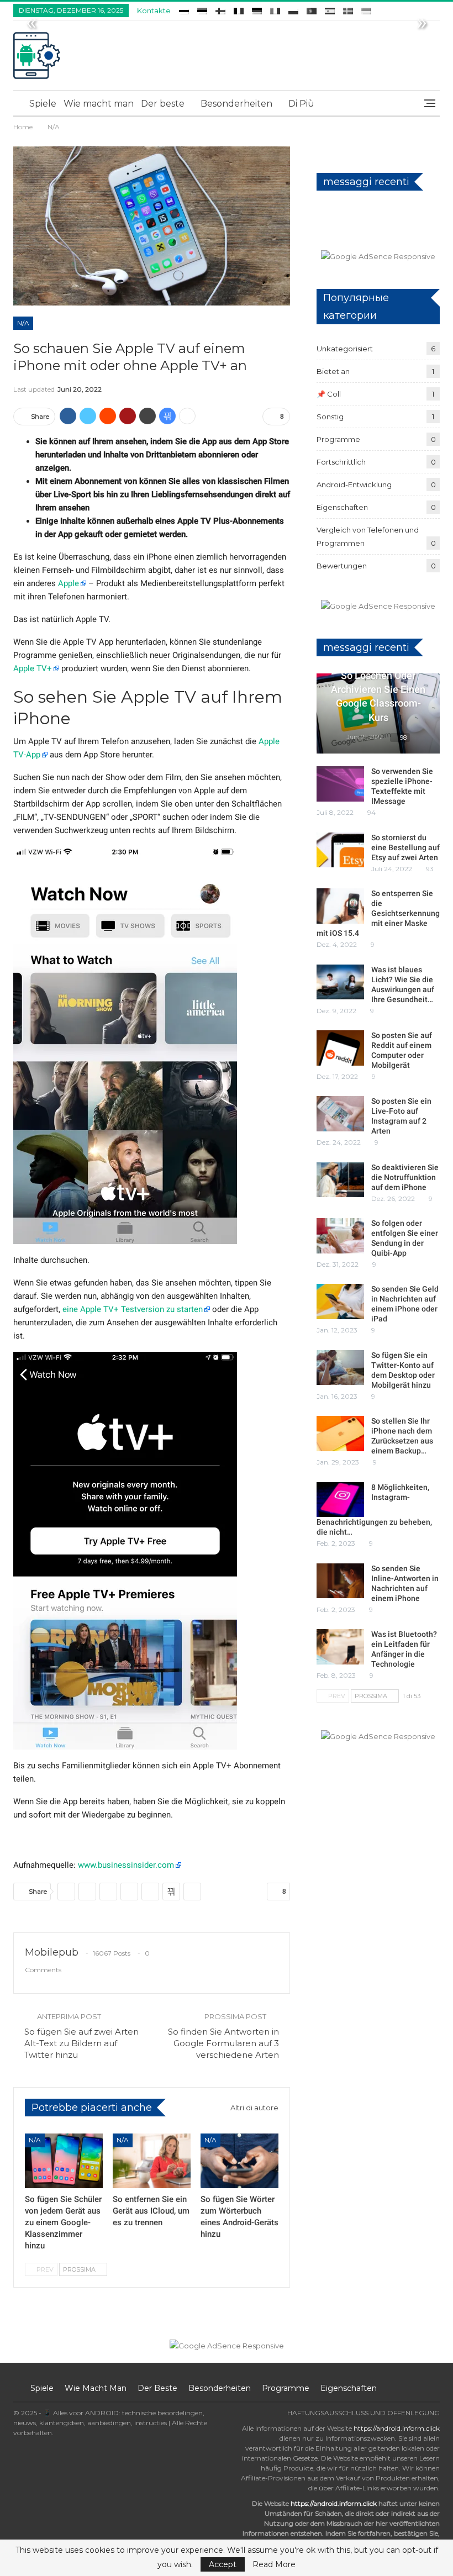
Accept (223, 2564)
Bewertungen (342, 566)
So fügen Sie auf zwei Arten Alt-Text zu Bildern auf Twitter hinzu (81, 2043)
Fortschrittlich (341, 462)
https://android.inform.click (397, 2428)
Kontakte (154, 10)
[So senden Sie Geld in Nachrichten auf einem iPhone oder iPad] (340, 1302)
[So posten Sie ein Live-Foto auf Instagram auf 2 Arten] (340, 1114)
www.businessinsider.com (126, 1865)
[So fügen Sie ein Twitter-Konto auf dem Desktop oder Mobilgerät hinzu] (340, 1368)
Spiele (43, 104)
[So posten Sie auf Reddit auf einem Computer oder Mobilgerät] (340, 1048)
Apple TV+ (33, 668)
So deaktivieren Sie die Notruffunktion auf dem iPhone (405, 1177)
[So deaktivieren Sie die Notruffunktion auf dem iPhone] (340, 1180)
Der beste (163, 104)
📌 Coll (329, 394)
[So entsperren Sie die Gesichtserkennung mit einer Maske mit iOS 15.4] (340, 906)
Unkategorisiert (345, 349)
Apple (69, 583)
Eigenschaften (342, 507)
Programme (338, 439)
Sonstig (330, 417)
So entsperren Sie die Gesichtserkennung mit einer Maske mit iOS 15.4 (378, 913)
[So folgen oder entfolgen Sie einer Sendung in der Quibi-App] (340, 1236)
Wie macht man (99, 104)
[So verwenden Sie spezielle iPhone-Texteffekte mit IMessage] (340, 784)
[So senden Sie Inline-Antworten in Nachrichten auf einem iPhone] (340, 1581)
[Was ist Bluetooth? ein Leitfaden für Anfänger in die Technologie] (340, 1647)
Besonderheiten (236, 104)
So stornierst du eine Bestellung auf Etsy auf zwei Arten (405, 847)
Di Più (301, 104)
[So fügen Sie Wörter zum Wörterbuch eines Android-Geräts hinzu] (239, 2161)
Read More (274, 2564)
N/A (23, 323)
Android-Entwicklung (354, 484)
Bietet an (333, 371)
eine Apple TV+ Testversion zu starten (133, 1309)
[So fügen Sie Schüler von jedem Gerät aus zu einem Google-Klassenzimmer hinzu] (64, 2161)
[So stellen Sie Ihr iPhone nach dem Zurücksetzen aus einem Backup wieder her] (340, 1434)
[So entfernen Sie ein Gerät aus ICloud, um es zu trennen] (152, 2161)
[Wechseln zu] (184, 9)
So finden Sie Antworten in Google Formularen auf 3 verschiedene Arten (223, 2043)
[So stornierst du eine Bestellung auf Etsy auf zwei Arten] (340, 850)
